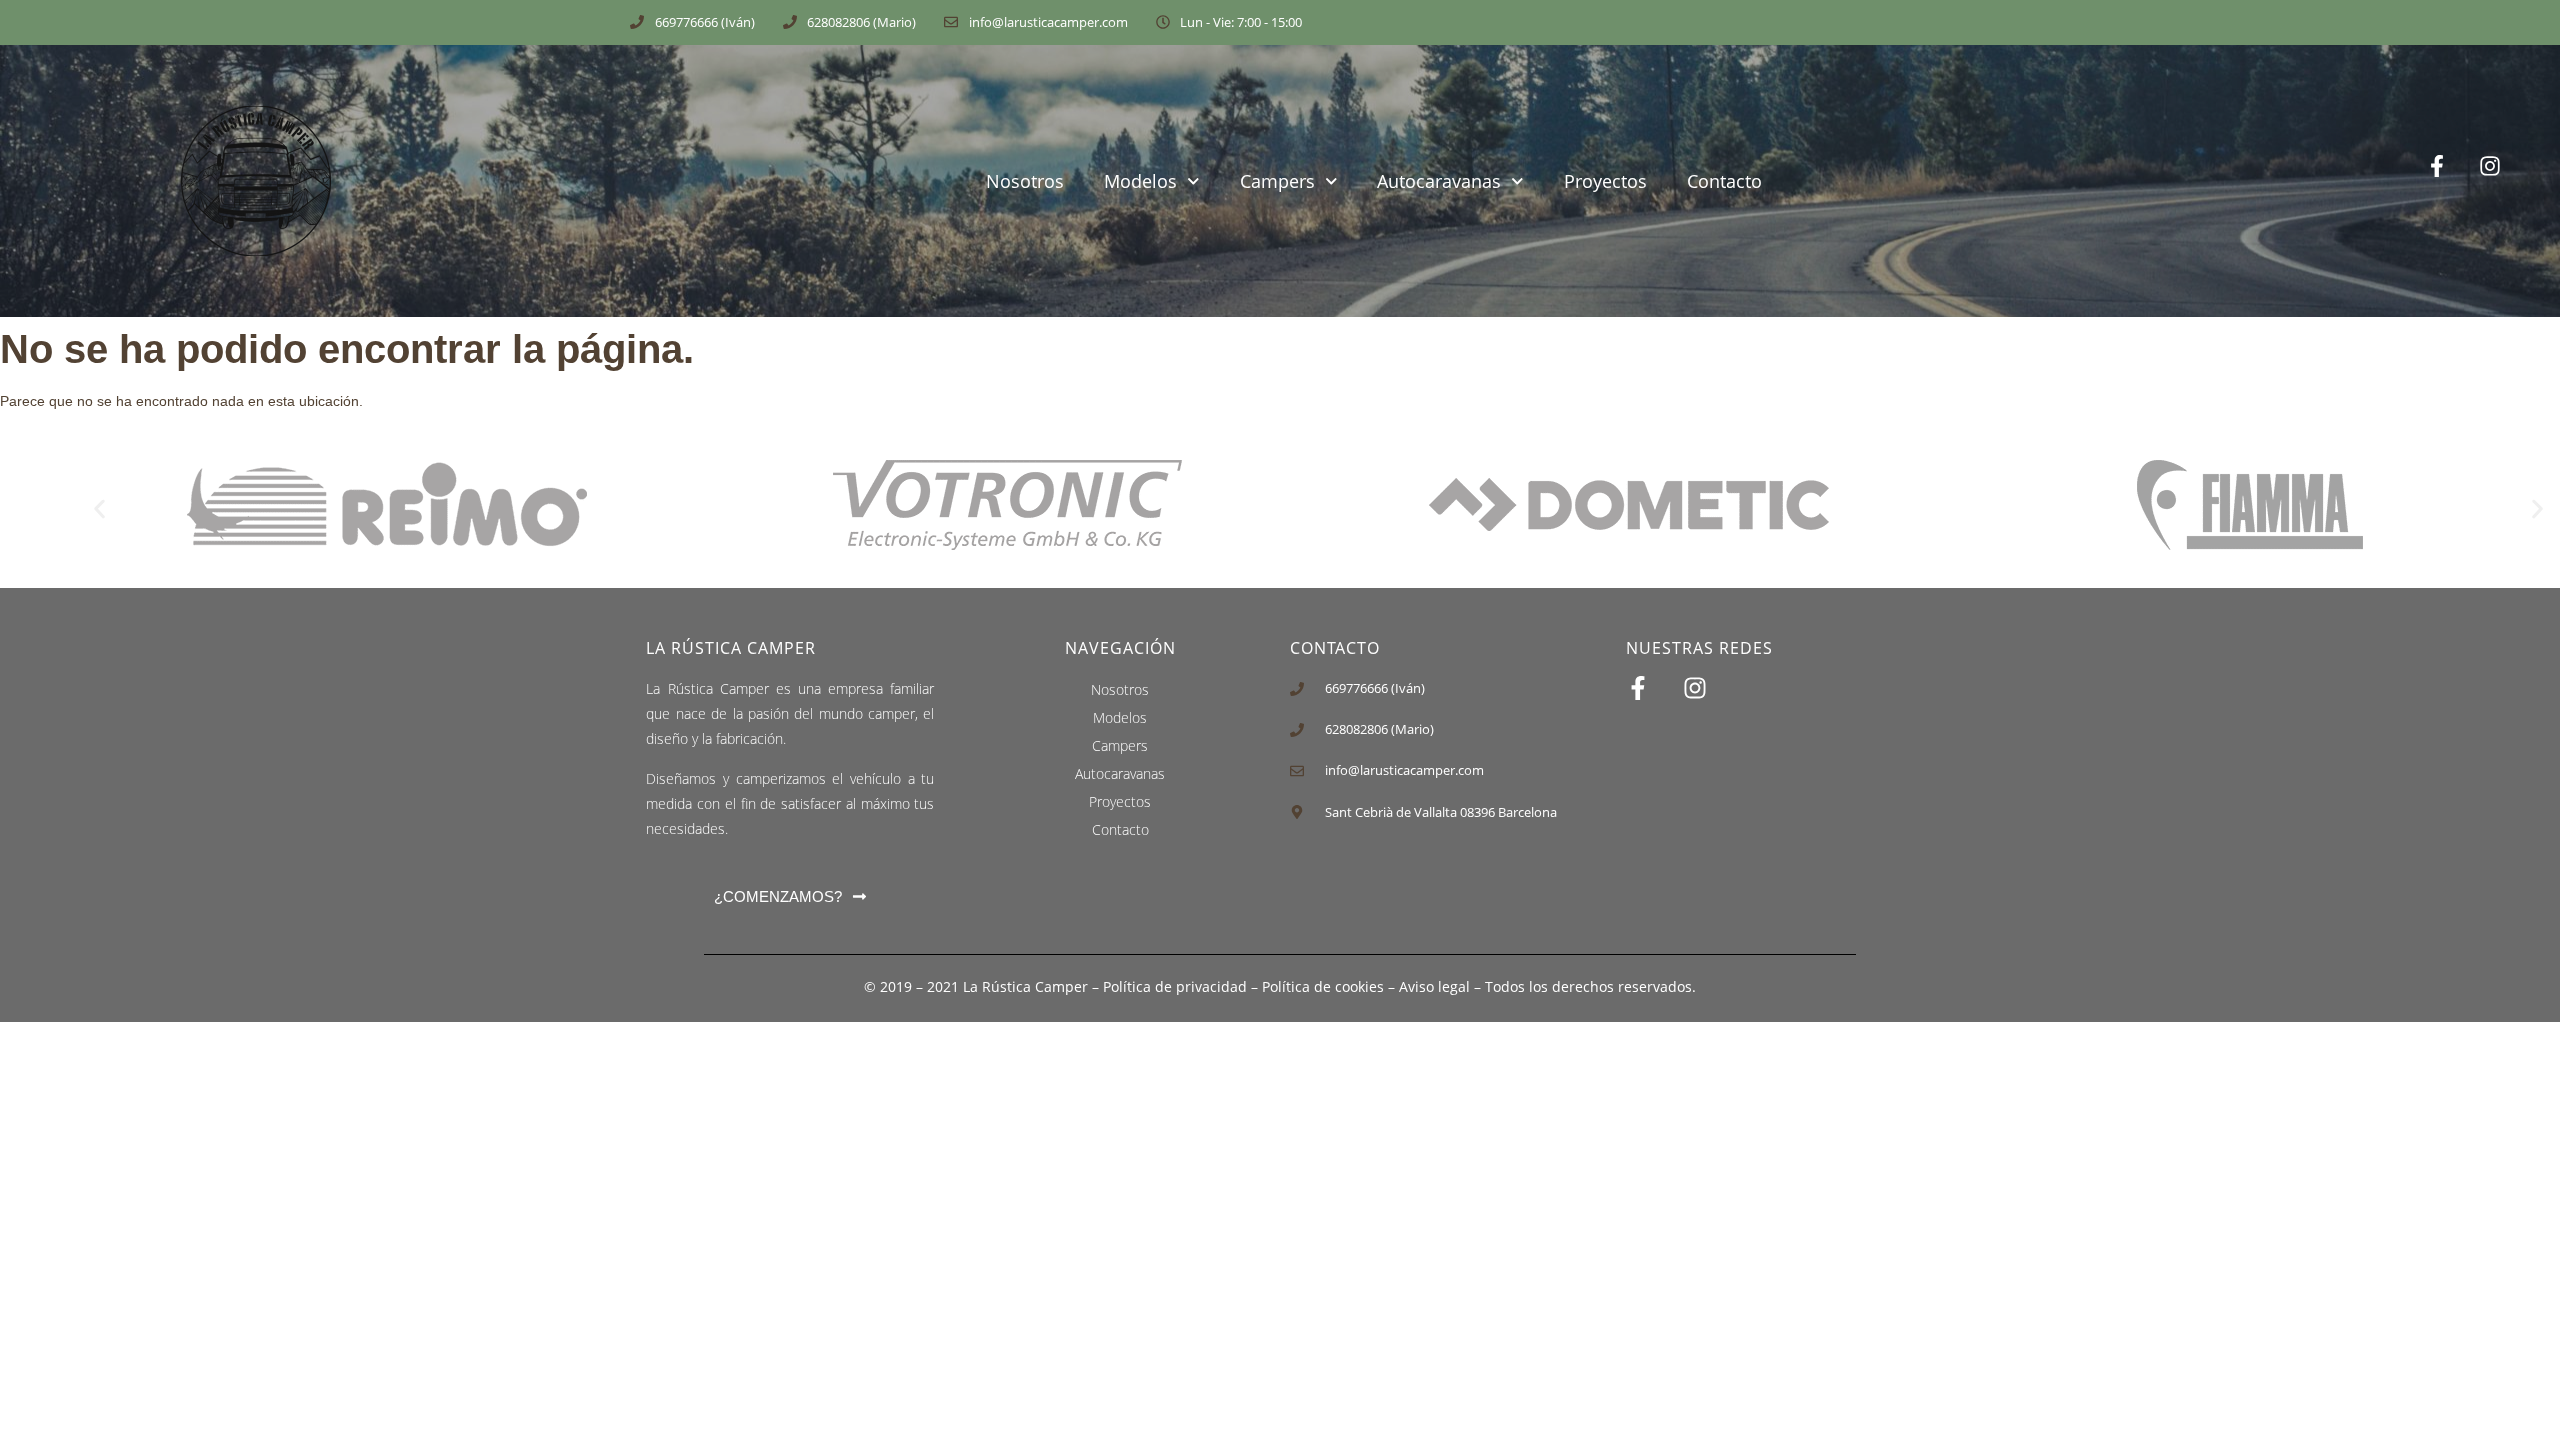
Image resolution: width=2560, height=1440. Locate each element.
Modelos (1140, 181)
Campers (1277, 181)
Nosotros (1025, 181)
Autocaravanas (1439, 181)
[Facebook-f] (2452, 181)
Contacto (1724, 181)
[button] (99, 508)
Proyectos (1605, 181)
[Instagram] (2505, 181)
